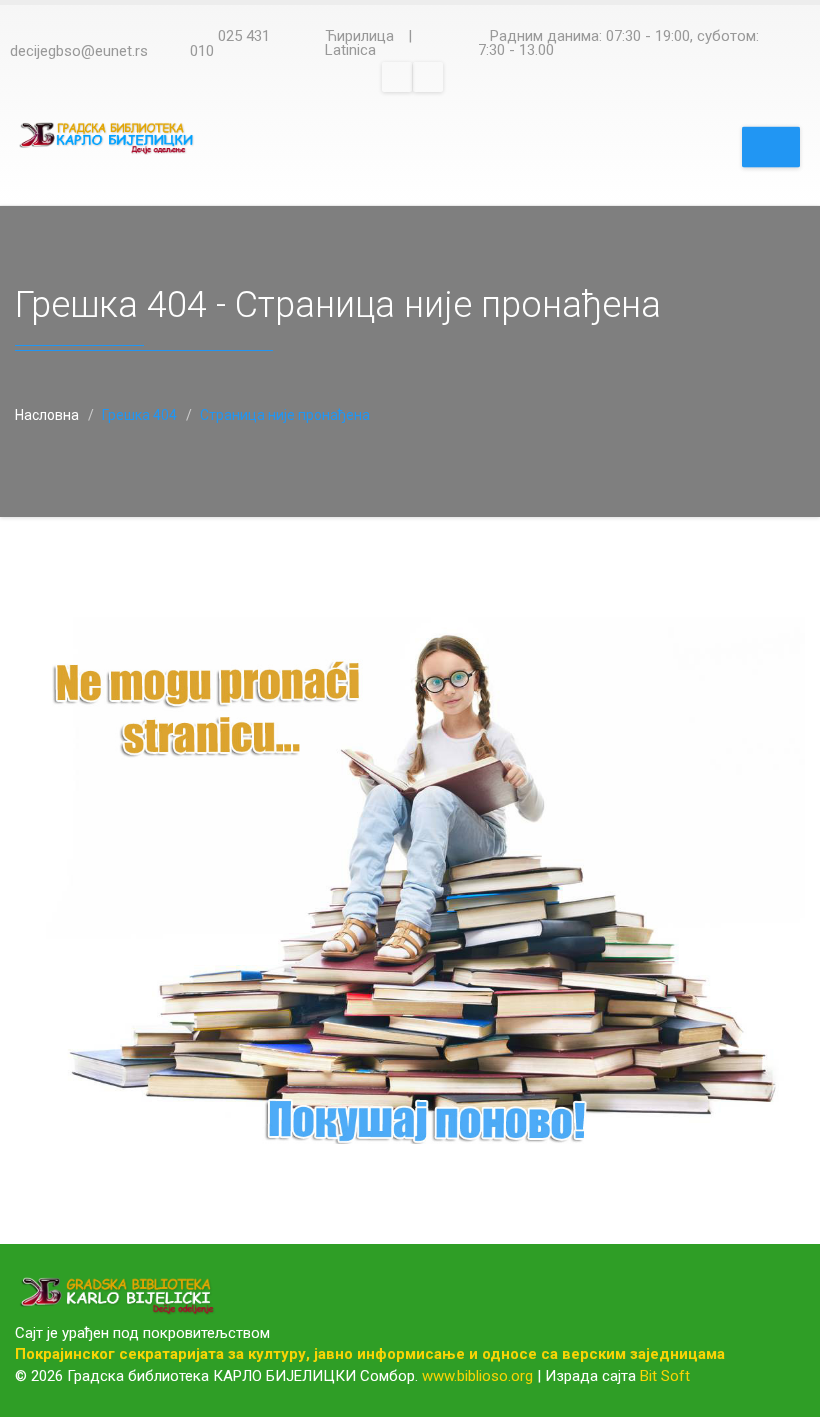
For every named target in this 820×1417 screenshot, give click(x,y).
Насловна (47, 415)
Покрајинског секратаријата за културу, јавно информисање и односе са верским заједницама (370, 1354)
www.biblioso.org (477, 1376)
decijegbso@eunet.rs (79, 51)
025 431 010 (230, 43)
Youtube (428, 77)
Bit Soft (665, 1376)
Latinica (350, 50)
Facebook (397, 77)
